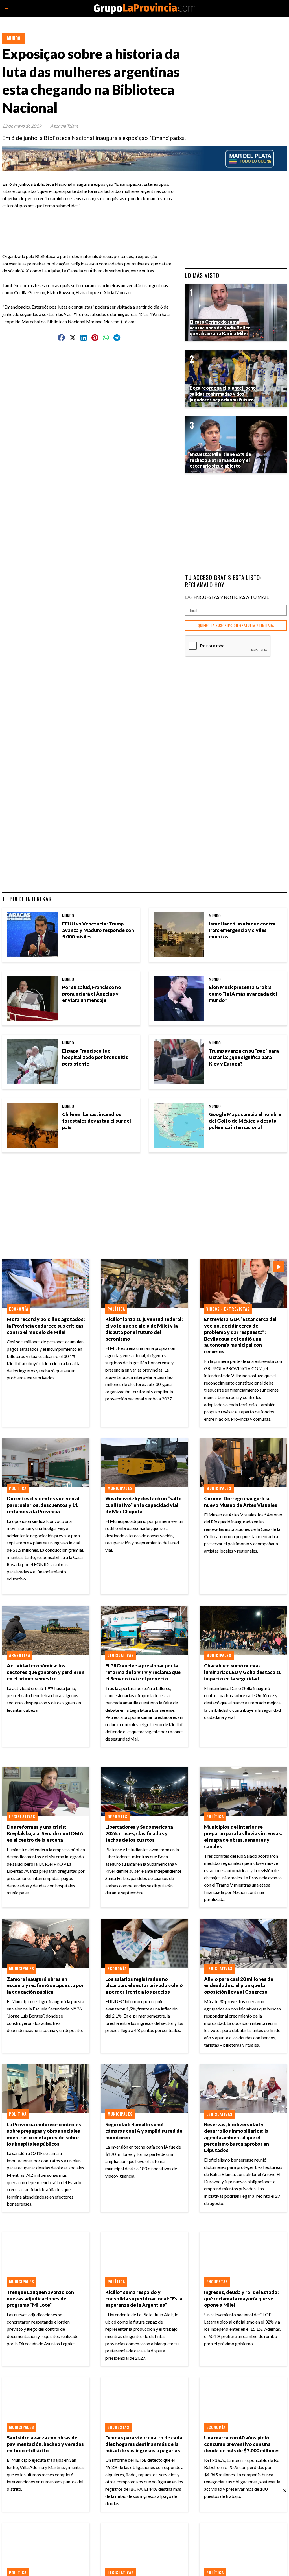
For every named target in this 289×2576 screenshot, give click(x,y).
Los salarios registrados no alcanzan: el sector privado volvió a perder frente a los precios (144, 1986)
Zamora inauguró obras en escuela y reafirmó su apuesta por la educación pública (45, 1986)
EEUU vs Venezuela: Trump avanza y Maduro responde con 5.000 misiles (98, 930)
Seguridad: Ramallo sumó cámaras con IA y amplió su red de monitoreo (144, 2131)
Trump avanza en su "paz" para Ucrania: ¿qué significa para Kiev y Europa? (244, 1057)
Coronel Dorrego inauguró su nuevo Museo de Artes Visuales (241, 1502)
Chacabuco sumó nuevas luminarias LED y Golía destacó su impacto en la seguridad (243, 1672)
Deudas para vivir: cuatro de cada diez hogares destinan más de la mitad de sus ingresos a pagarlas (144, 2444)
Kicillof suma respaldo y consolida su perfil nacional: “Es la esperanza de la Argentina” (144, 2299)
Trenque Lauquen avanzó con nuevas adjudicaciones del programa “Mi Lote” (40, 2299)
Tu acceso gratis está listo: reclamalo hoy (223, 581)
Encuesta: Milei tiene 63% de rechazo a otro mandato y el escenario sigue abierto (220, 460)
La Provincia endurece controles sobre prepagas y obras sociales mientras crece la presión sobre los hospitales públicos (44, 2134)
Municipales (120, 1488)
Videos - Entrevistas (228, 1309)
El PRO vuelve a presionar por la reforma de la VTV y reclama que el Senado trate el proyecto (143, 1672)
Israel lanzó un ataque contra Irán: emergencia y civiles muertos (242, 930)
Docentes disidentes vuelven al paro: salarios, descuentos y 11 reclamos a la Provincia (43, 1505)
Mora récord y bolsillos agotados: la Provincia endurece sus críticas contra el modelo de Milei (46, 1326)
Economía (19, 1309)
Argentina (20, 1655)
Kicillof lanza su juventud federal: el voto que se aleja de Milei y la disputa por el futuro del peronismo (144, 1329)
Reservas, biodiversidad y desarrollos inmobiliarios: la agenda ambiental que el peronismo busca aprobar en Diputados (237, 2137)
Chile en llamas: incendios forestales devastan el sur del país (97, 1121)
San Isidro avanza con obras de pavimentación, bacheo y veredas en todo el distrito (45, 2444)
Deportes (118, 1817)
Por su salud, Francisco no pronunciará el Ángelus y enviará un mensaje (92, 994)
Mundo (14, 38)
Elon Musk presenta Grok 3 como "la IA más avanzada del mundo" (243, 994)
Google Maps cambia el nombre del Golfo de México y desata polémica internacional (245, 1121)
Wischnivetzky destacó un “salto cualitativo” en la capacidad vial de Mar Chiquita (144, 1505)
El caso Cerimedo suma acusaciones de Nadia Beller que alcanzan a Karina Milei (220, 328)
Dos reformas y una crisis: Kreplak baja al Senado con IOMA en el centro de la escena (45, 1833)
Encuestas (217, 2282)
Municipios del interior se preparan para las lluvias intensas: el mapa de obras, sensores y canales (243, 1837)
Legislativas (121, 1655)
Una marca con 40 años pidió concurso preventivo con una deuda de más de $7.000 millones (242, 2444)
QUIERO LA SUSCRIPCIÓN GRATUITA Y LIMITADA (236, 626)
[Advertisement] (116, 222)
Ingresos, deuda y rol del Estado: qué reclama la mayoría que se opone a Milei (241, 2299)
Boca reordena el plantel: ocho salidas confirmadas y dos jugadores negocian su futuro (223, 394)
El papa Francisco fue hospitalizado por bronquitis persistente (95, 1057)
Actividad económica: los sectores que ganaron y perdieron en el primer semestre (46, 1672)
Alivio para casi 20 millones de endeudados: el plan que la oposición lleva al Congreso (239, 1986)
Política (116, 1309)
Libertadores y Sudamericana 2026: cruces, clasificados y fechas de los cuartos (139, 1833)
